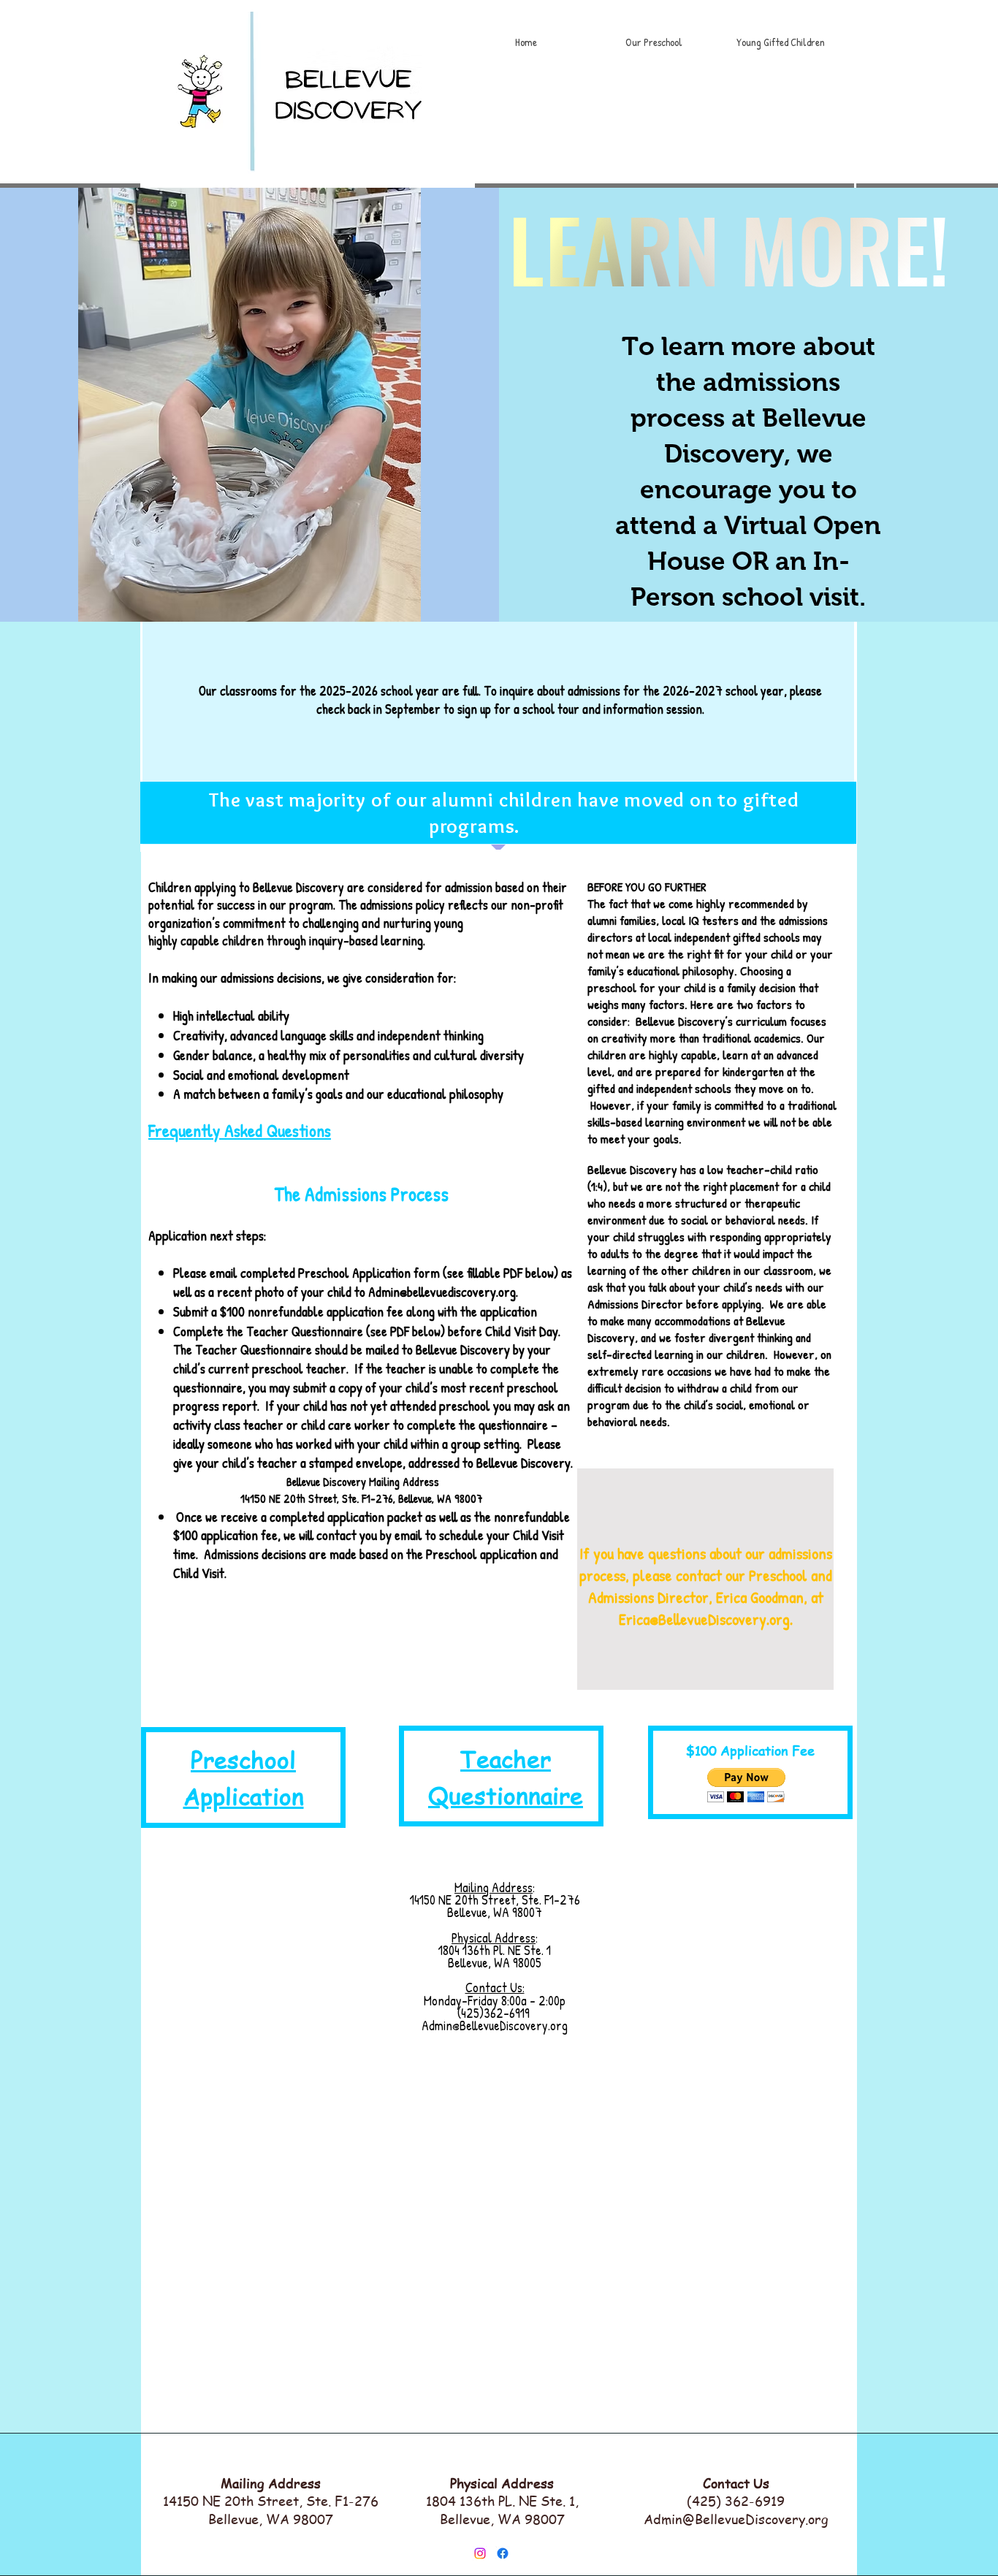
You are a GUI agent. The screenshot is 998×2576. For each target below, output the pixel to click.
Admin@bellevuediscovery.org (442, 1292)
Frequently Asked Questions (240, 1130)
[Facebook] (503, 2553)
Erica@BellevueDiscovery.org (704, 1619)
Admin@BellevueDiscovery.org (736, 2519)
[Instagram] (480, 2553)
